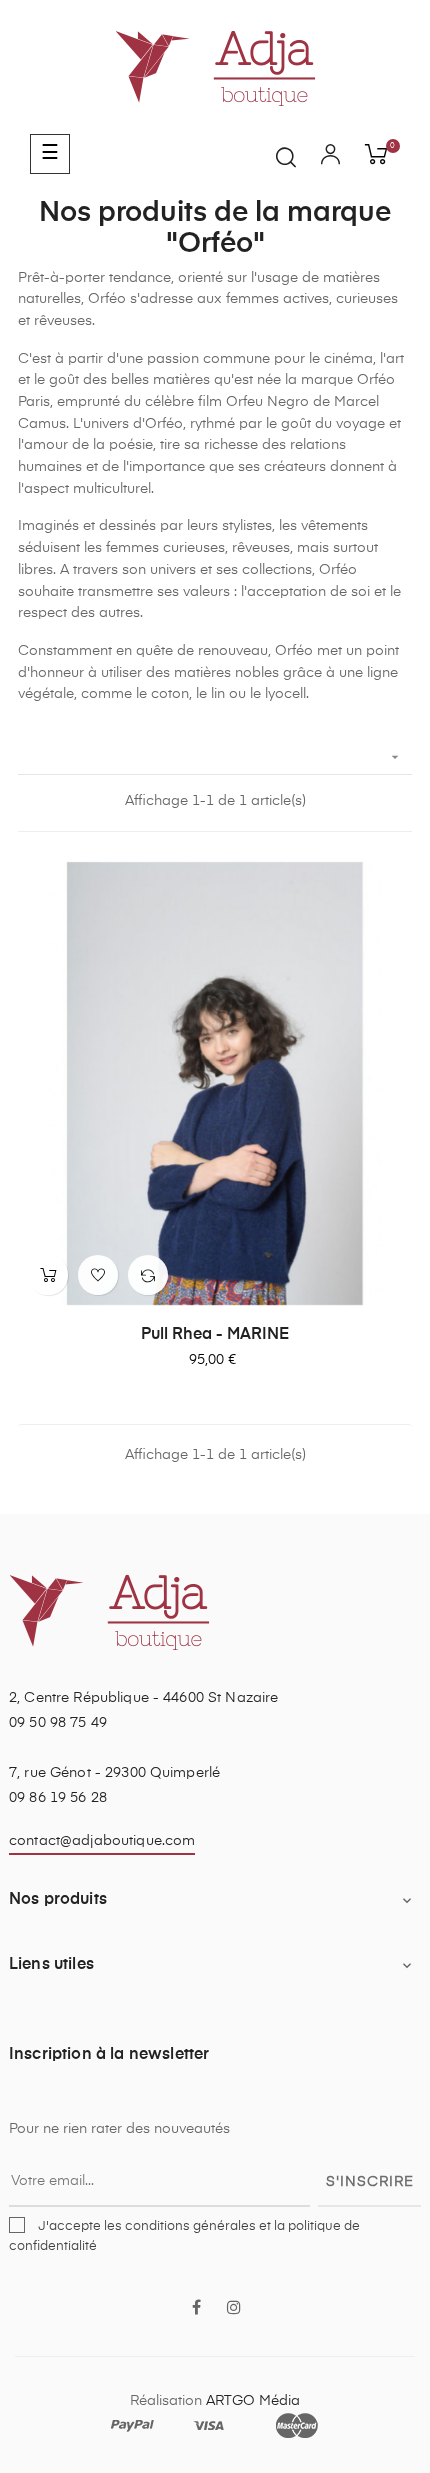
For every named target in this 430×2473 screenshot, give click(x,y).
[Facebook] (196, 2309)
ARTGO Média (253, 2401)
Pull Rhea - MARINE (215, 1335)
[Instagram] (234, 2309)
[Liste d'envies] (98, 1275)
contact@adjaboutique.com (102, 1841)
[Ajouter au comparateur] (148, 1275)
